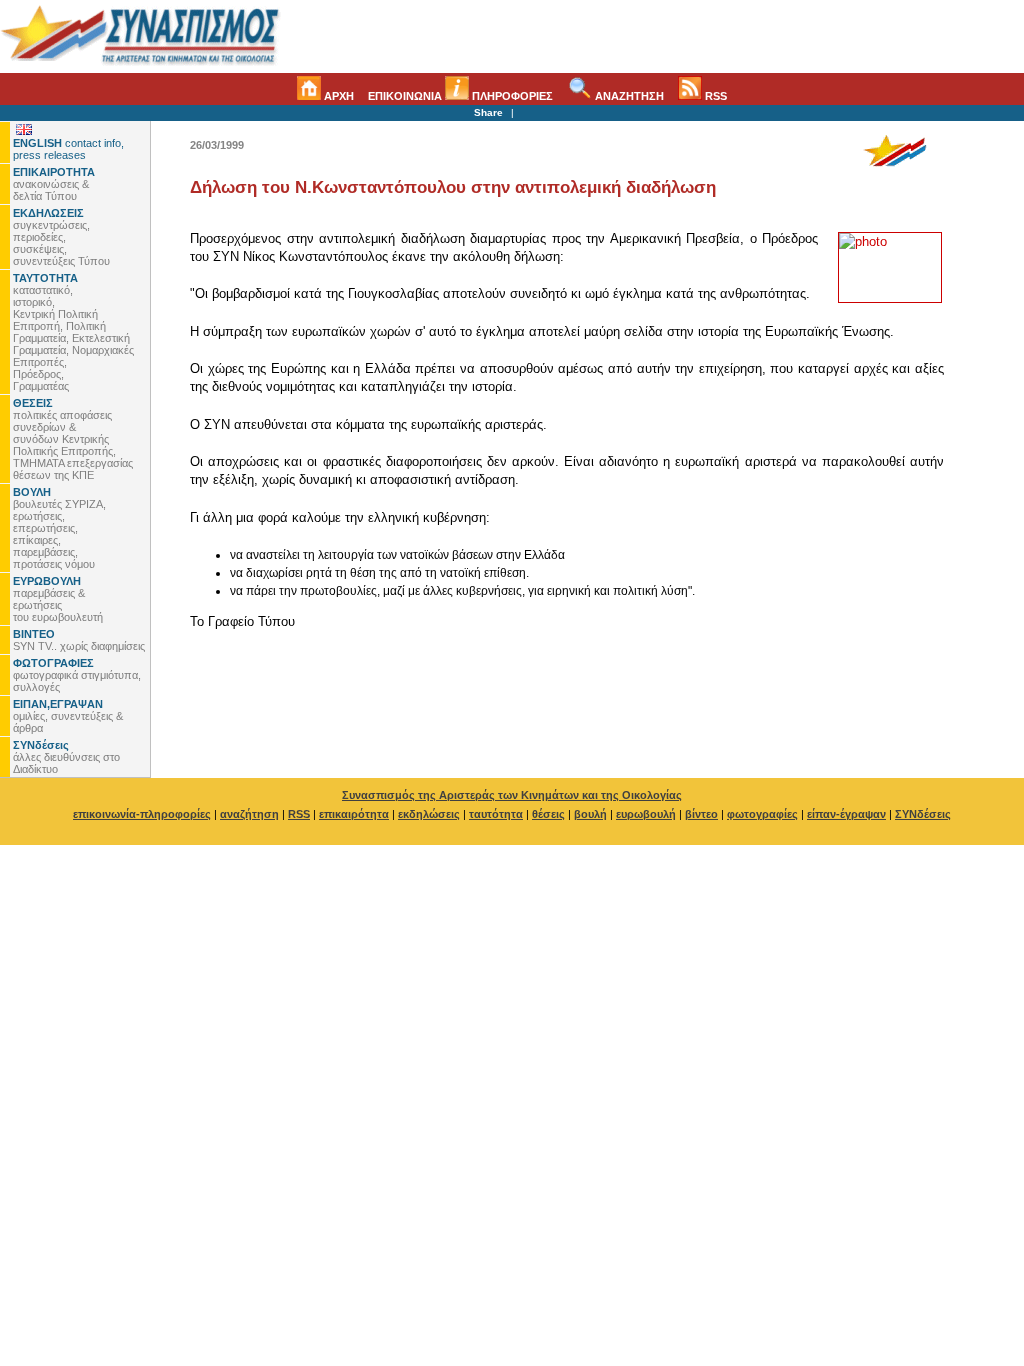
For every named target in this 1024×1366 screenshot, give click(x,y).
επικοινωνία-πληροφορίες (142, 814)
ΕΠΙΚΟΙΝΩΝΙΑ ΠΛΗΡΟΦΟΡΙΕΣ (460, 96)
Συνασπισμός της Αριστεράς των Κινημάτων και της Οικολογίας (512, 795)
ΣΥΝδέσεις (923, 814)
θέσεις (548, 814)
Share (488, 112)
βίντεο (701, 814)
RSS (714, 96)
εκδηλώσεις (429, 814)
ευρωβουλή (646, 814)
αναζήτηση (249, 814)
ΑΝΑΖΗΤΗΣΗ (628, 96)
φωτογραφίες (762, 814)
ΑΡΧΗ (337, 96)
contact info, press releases (68, 149)
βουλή (590, 814)
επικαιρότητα (354, 814)
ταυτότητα (496, 814)
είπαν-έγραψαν (846, 814)
